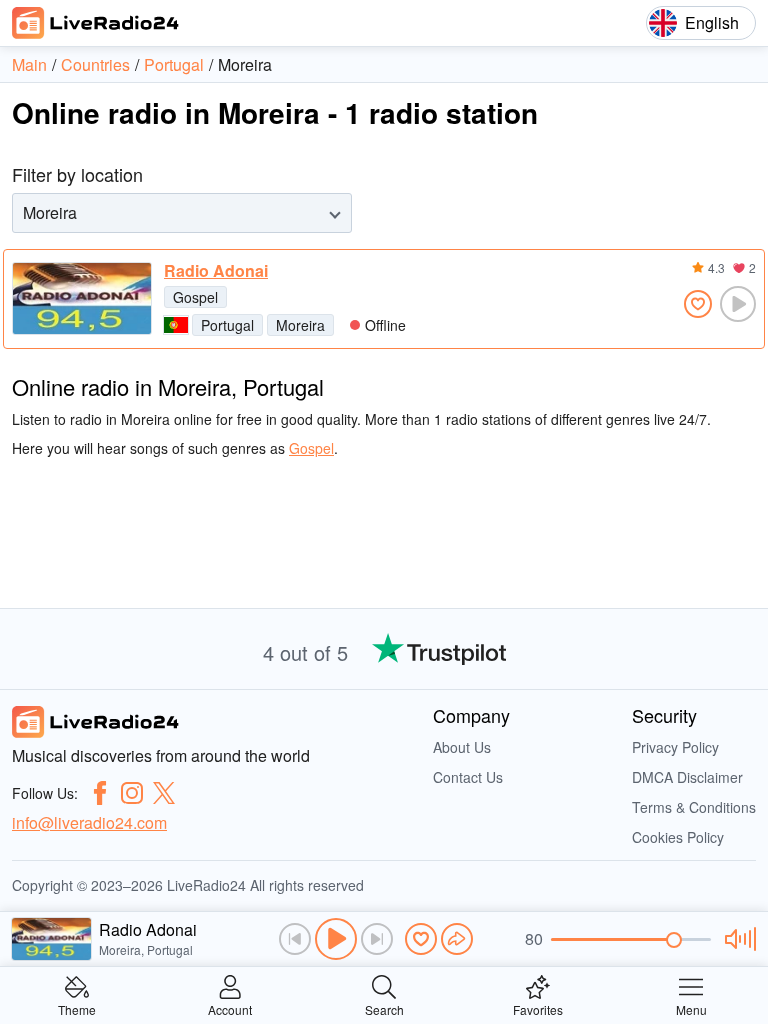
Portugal (227, 325)
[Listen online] (738, 304)
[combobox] (25, 212)
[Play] (336, 939)
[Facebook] (100, 793)
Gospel (195, 297)
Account (230, 1008)
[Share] (457, 939)
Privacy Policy (675, 747)
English (712, 22)
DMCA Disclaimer (687, 777)
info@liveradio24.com (89, 822)
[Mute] (737, 939)
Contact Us (468, 777)
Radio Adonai (216, 271)
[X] (164, 793)
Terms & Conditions (694, 807)
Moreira (300, 325)
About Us (462, 747)
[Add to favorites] (698, 304)
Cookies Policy (678, 837)
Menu (691, 1008)
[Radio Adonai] (82, 298)
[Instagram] (132, 793)
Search (384, 1008)
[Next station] (377, 939)
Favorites (538, 1008)
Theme (77, 1008)
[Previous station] (295, 939)
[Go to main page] (96, 23)
